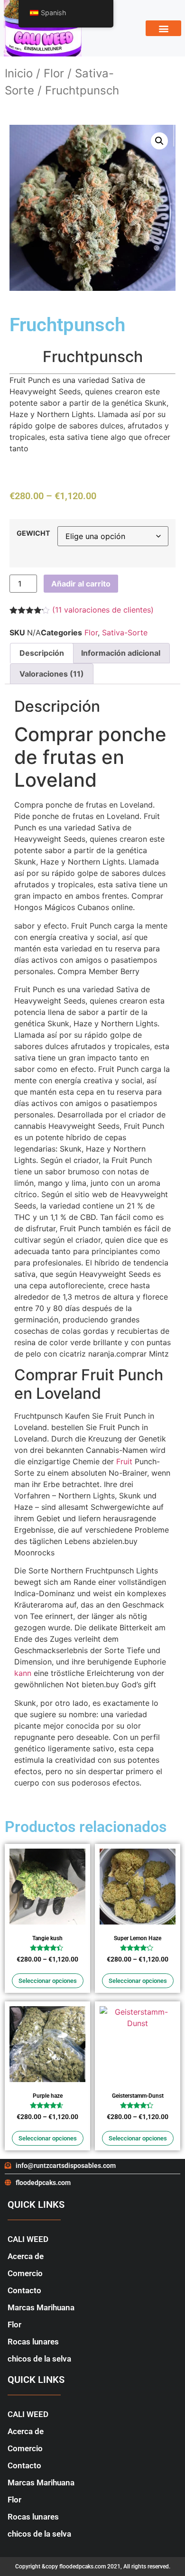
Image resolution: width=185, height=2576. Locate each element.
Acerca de (26, 2256)
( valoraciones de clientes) (103, 610)
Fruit (124, 1461)
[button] (163, 28)
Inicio (19, 73)
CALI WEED (28, 2239)
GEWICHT (33, 533)
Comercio (25, 2273)
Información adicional (121, 653)
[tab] (42, 653)
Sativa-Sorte (125, 632)
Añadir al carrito (81, 584)
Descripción (42, 653)
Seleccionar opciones (48, 1981)
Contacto (24, 2290)
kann (23, 1673)
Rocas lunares (33, 2342)
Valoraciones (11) (52, 674)
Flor (54, 73)
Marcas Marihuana (41, 2307)
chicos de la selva (39, 2359)
